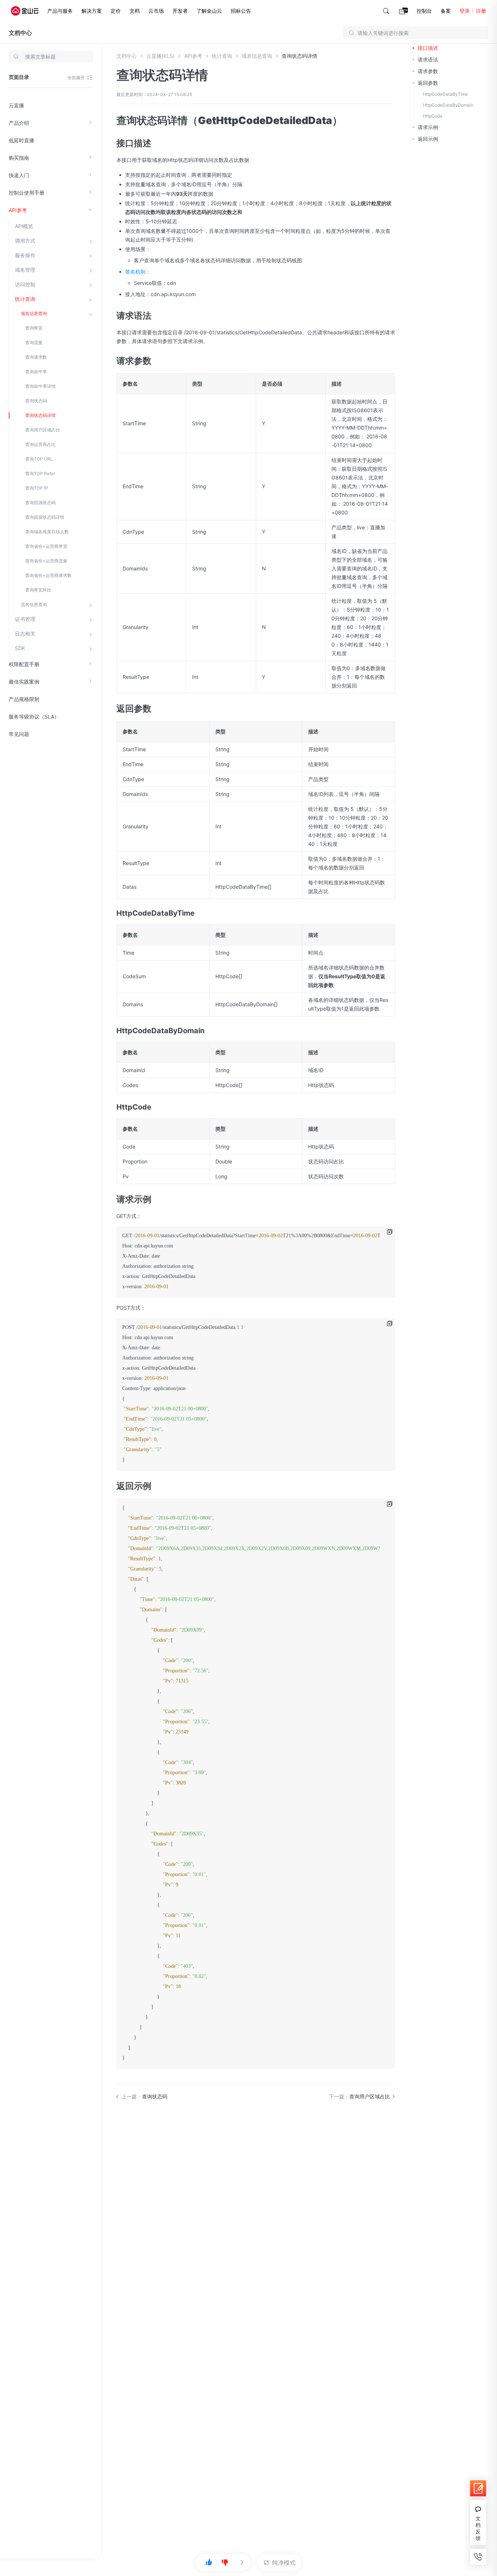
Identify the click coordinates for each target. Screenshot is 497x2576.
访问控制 (25, 284)
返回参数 (428, 83)
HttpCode (433, 116)
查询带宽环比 (38, 590)
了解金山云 (209, 11)
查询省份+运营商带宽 (46, 546)
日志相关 (25, 634)
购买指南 (19, 158)
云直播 (16, 105)
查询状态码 (36, 401)
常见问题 (19, 734)
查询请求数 (36, 357)
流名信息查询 (34, 604)
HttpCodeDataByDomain (448, 105)
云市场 (156, 11)
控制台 (424, 11)
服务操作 (25, 255)
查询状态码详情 (40, 415)
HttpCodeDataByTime (445, 94)
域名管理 (25, 270)
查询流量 (34, 343)
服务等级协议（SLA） (34, 716)
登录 (465, 11)
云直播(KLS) (160, 56)
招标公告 (241, 11)
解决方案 (92, 11)
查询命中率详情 (40, 386)
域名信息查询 (34, 313)
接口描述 (428, 48)
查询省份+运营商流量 (46, 561)
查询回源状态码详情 (45, 517)
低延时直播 (21, 140)
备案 (446, 11)
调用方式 (25, 241)
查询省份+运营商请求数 (48, 575)
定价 (116, 11)
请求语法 (428, 59)
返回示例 (428, 139)
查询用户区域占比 (43, 430)
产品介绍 (19, 123)
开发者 (180, 11)
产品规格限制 (24, 699)
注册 (481, 11)
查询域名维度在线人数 (47, 532)
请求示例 (428, 127)
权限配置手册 (24, 664)
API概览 (24, 226)
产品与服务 (60, 11)
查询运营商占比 (40, 444)
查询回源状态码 (40, 503)
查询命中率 (36, 372)
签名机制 (135, 272)
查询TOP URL (39, 459)
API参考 (18, 210)
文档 (135, 11)
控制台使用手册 (27, 193)
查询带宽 (34, 328)
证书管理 (25, 619)
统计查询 (25, 299)
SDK (20, 648)
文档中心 (20, 33)
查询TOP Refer (40, 473)
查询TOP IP (37, 488)
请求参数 (428, 71)
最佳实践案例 (24, 682)
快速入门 (19, 175)
